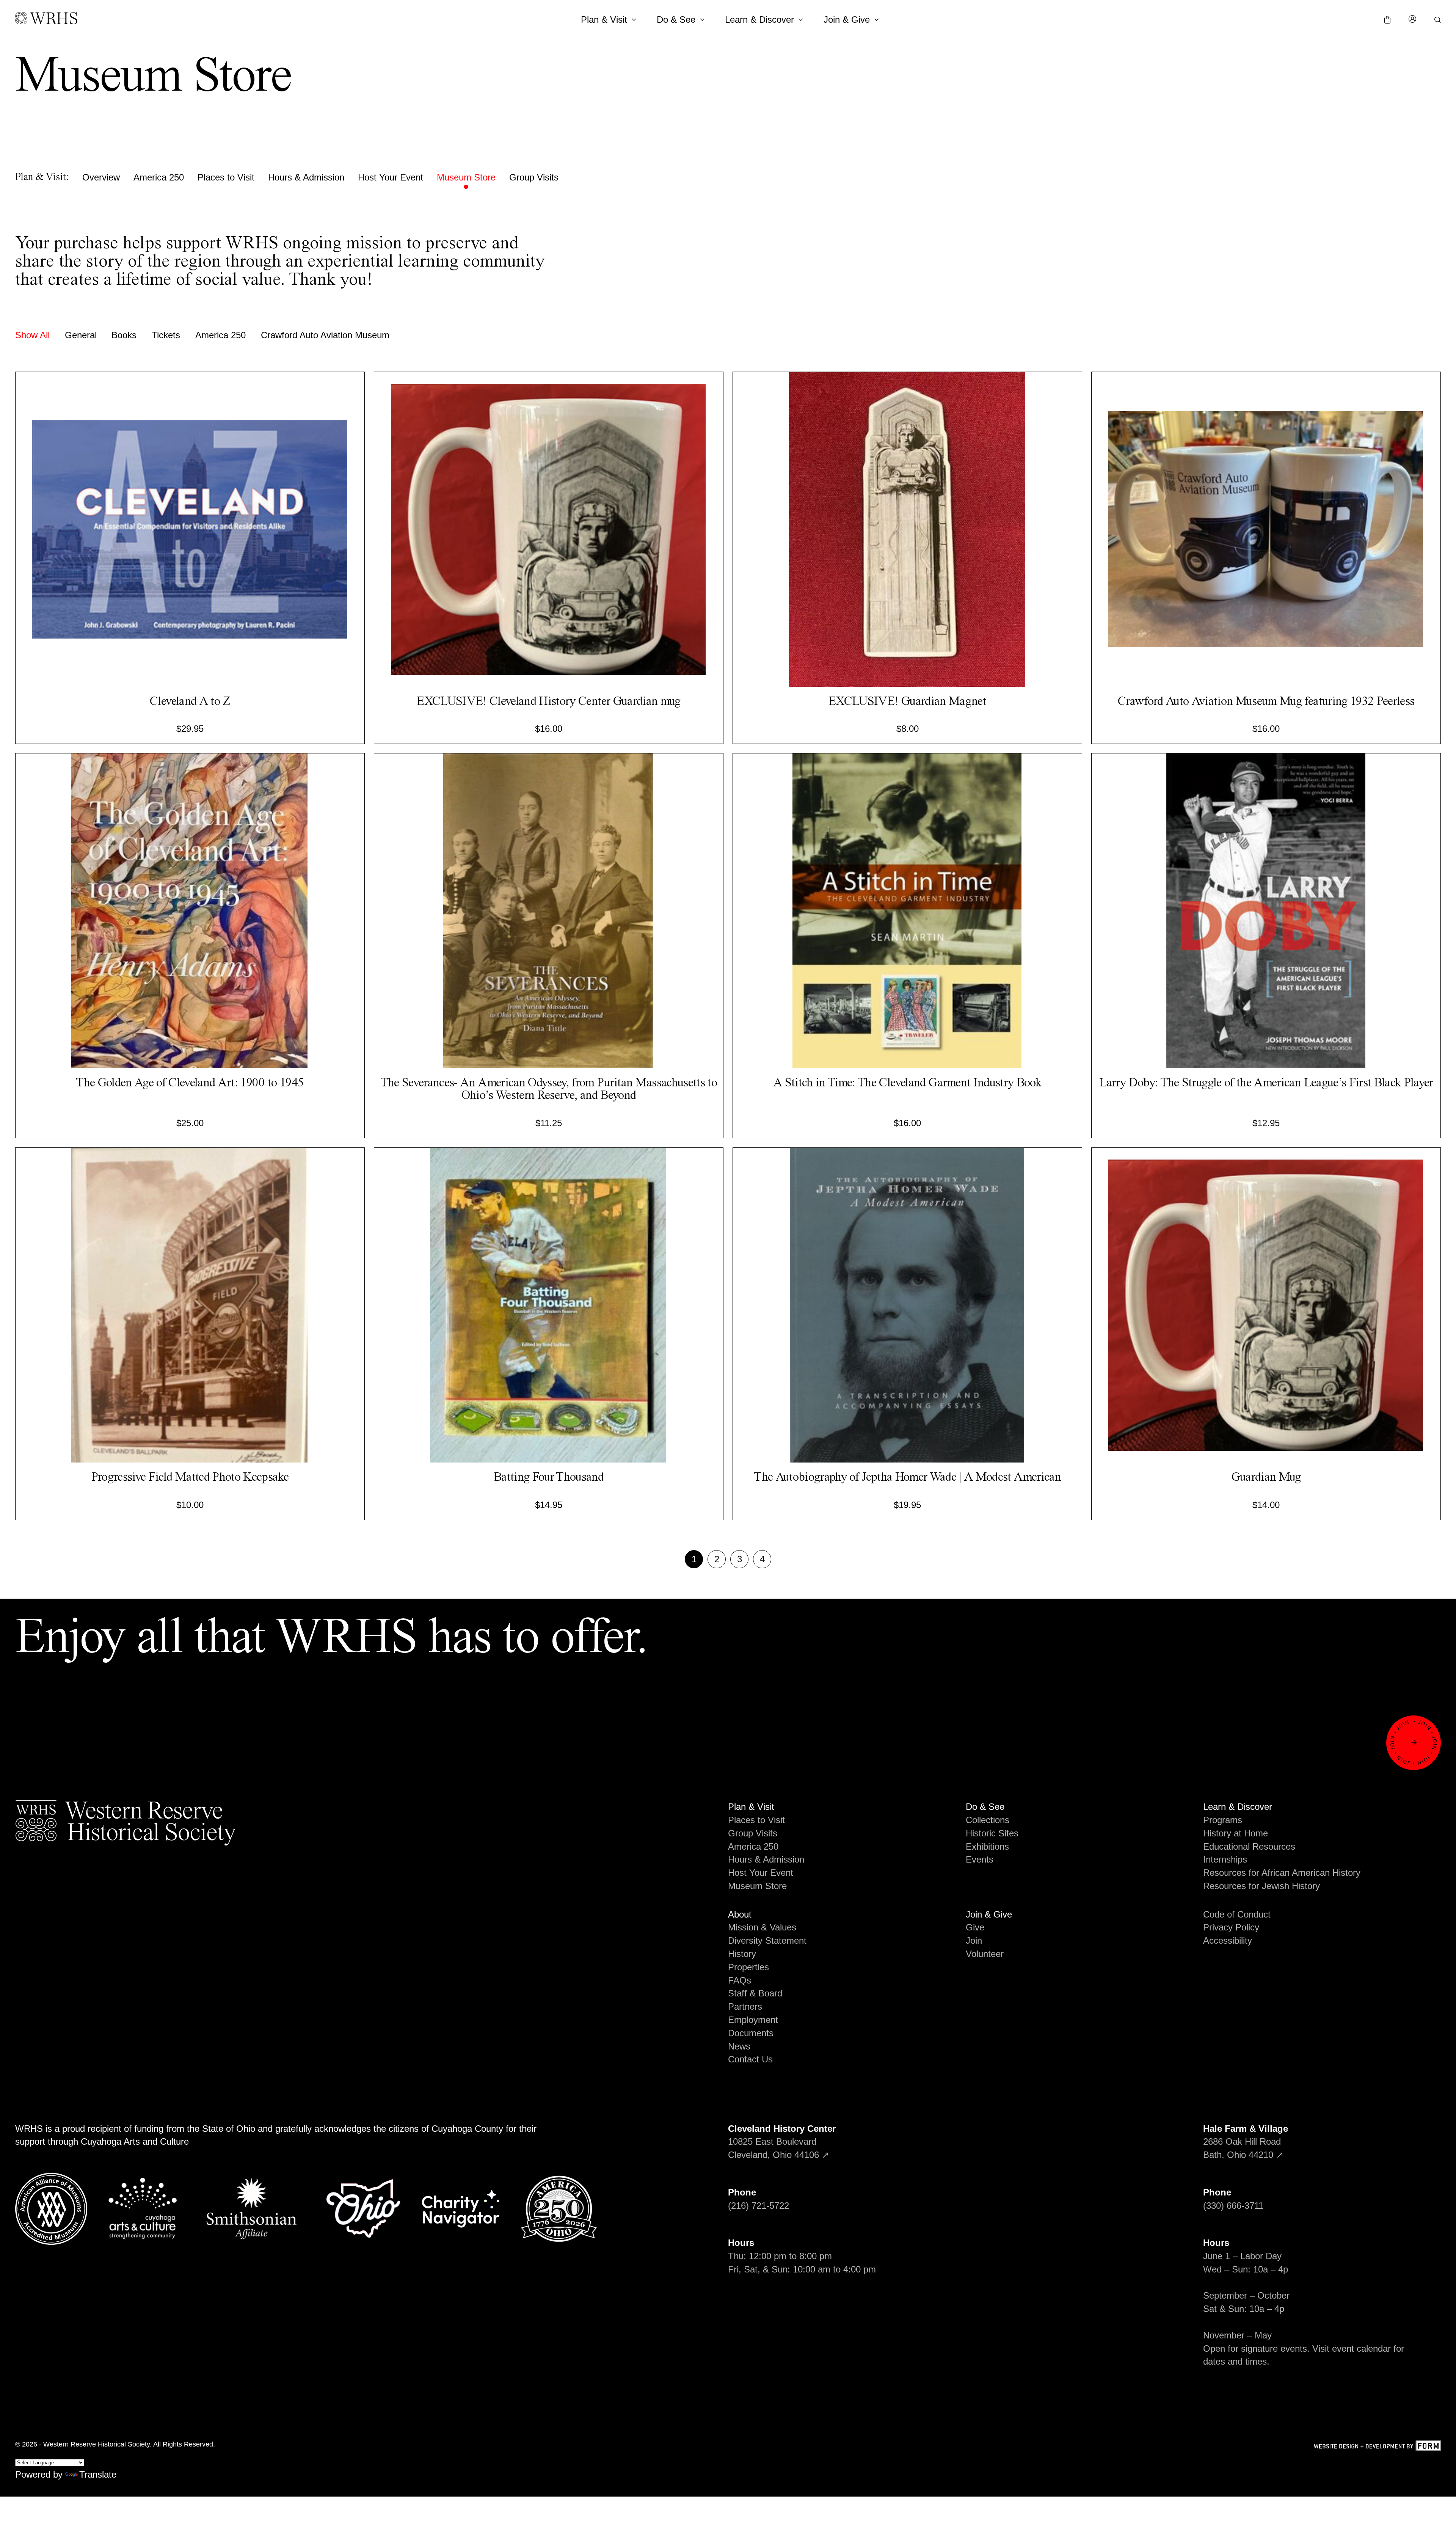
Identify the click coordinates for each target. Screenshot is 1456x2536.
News (739, 2046)
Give (975, 1927)
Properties (748, 1967)
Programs (1223, 1820)
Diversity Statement (767, 1940)
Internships (1225, 1859)
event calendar (1361, 2348)
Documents (751, 2033)
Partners (745, 2006)
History (742, 1954)
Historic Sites (992, 1833)
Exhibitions (987, 1846)
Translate (98, 2474)
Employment (753, 2020)
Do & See (676, 20)
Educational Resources (1249, 1846)
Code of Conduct (1237, 1914)
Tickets (166, 335)
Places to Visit (226, 177)
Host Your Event (391, 177)
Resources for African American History (1282, 1873)
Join (974, 1940)
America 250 (159, 177)
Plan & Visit (604, 20)
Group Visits (534, 177)
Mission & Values (762, 1927)
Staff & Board (755, 1993)
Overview (101, 177)
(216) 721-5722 (759, 2206)
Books (124, 335)
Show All (32, 335)
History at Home (1236, 1833)
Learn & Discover (759, 20)
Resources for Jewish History (1261, 1886)
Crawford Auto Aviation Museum (325, 335)
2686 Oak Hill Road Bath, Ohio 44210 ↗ (1246, 2142)
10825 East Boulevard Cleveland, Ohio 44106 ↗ (782, 2142)
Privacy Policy (1231, 1927)
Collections (988, 1820)
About (740, 1914)
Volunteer (985, 1954)
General (81, 335)
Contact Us (750, 2059)
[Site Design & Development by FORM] (1377, 2447)
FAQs (740, 1980)
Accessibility (1228, 1940)
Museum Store (466, 177)
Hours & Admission (306, 177)
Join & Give (847, 20)
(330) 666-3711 (1233, 2206)
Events (980, 1859)
